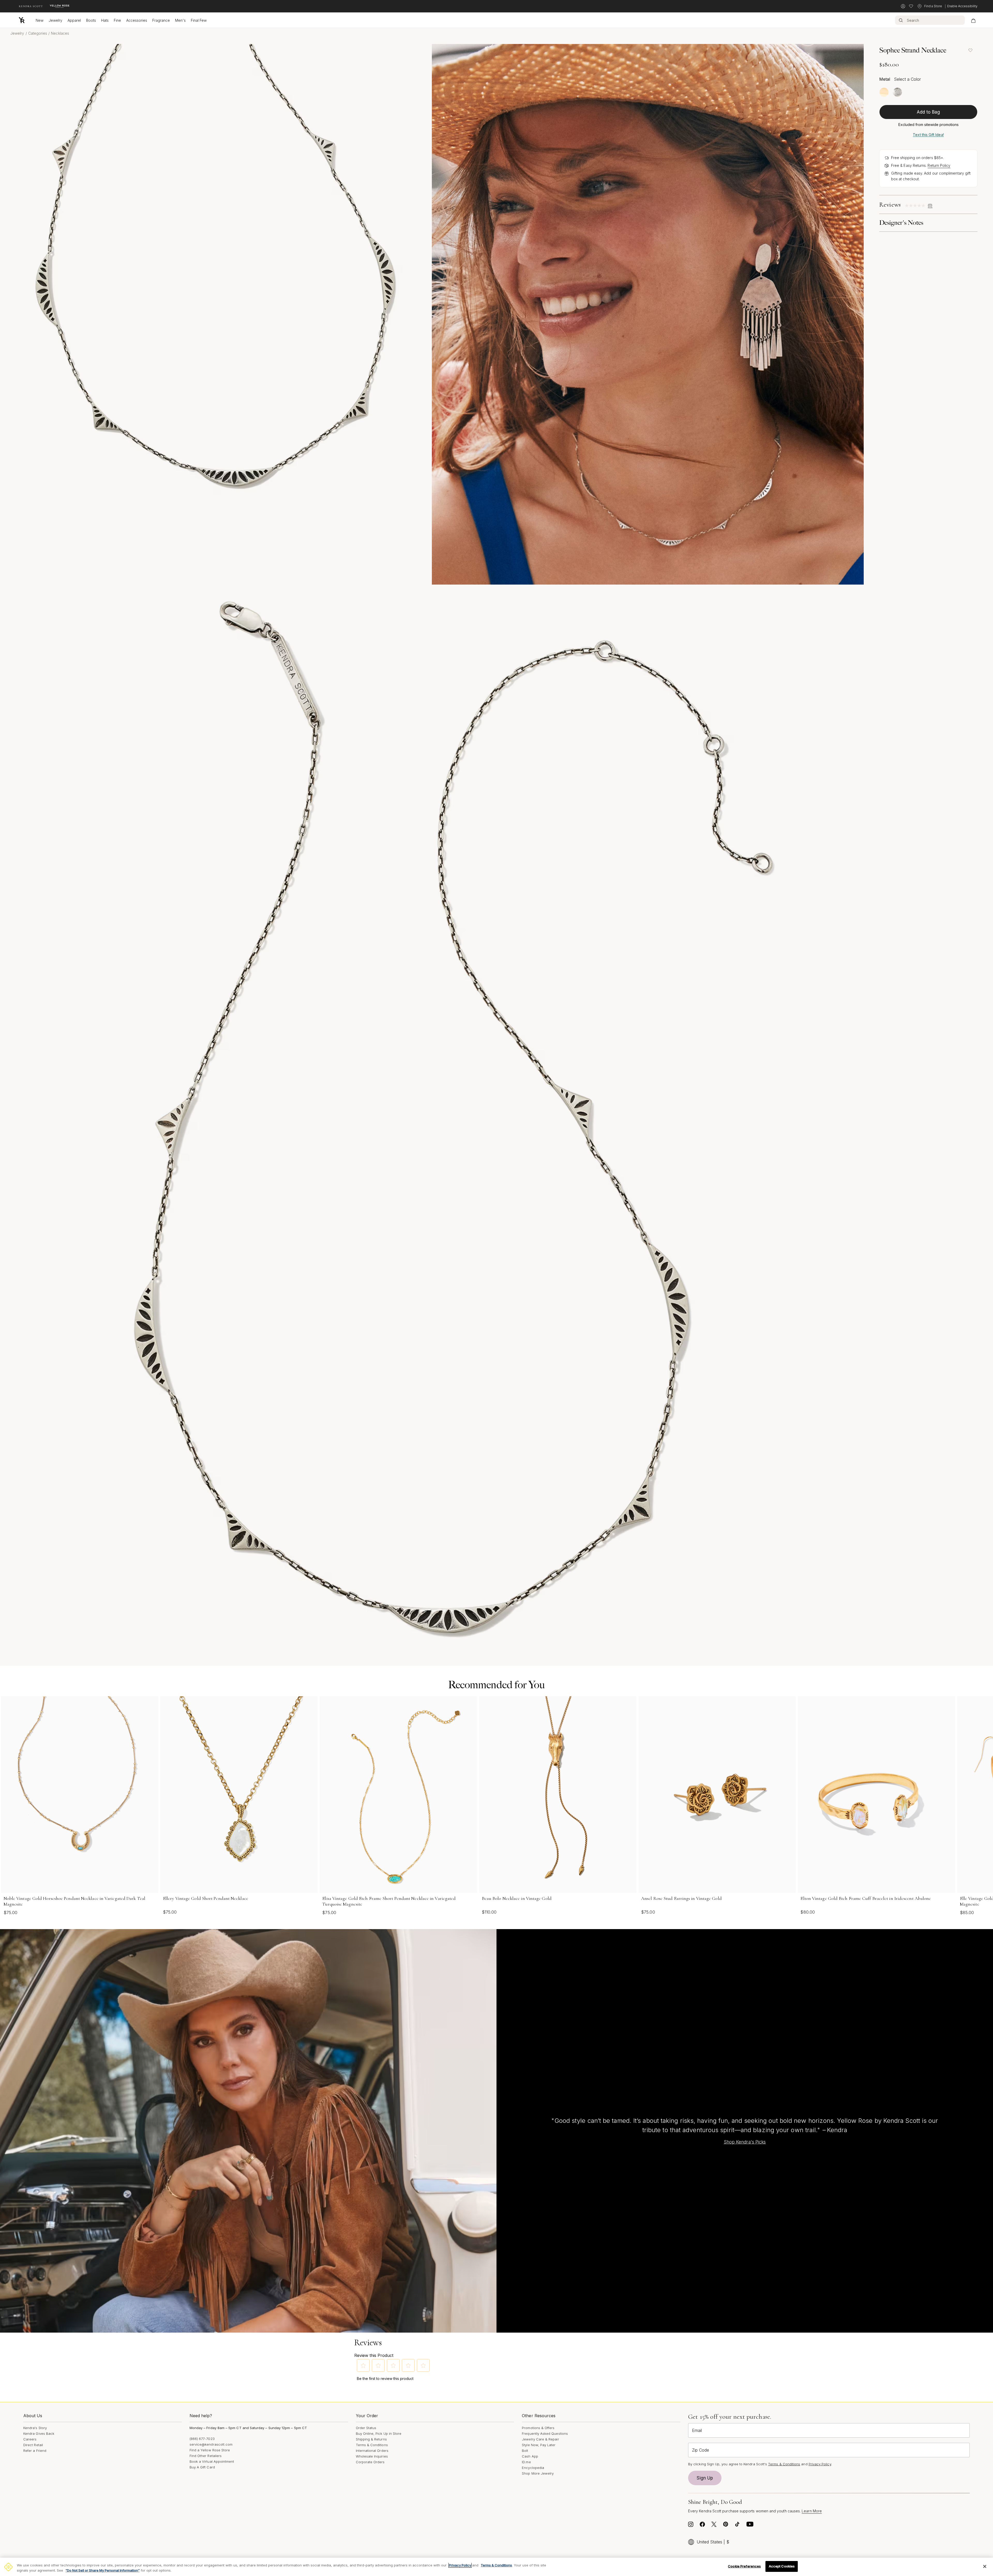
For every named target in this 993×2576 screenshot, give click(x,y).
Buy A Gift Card (202, 2467)
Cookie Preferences (744, 2566)
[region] (496, 2567)
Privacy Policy (820, 2464)
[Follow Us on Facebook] (702, 2526)
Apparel (74, 20)
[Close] (985, 2566)
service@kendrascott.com (211, 2444)
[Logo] (22, 20)
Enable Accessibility (962, 6)
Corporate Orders (370, 2462)
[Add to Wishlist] (970, 50)
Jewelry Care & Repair (540, 2439)
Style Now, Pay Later (539, 2445)
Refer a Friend (35, 2451)
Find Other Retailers (206, 2456)
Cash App (530, 2456)
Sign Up (705, 2478)
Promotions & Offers (538, 2428)
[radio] (884, 92)
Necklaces (60, 33)
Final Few (199, 20)
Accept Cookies (782, 2566)
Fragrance (161, 20)
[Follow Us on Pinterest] (726, 2526)
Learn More (812, 2511)
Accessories (137, 20)
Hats (105, 20)
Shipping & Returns (371, 2439)
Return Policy (939, 165)
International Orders (372, 2451)
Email (697, 2430)
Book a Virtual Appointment (212, 2461)
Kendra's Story (35, 2428)
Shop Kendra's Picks (745, 2142)
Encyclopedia (533, 2468)
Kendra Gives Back (39, 2433)
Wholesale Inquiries (372, 2456)
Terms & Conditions (372, 2445)
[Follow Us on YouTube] (750, 2526)
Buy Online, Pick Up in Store (379, 2433)
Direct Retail (33, 2445)
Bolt (525, 2451)
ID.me (526, 2462)
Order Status (366, 2428)
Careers (30, 2439)
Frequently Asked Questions (545, 2433)
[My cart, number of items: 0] (973, 20)
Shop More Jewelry (538, 2473)
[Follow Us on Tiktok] (737, 2526)
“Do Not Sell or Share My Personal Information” (103, 2570)
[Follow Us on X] (714, 2526)
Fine (117, 20)
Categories (38, 33)
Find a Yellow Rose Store (210, 2450)
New (40, 20)
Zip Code (701, 2450)
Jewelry (55, 20)
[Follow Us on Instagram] (691, 2526)
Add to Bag (928, 112)
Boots (91, 20)
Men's (180, 20)
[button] (363, 2365)
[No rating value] (916, 206)
